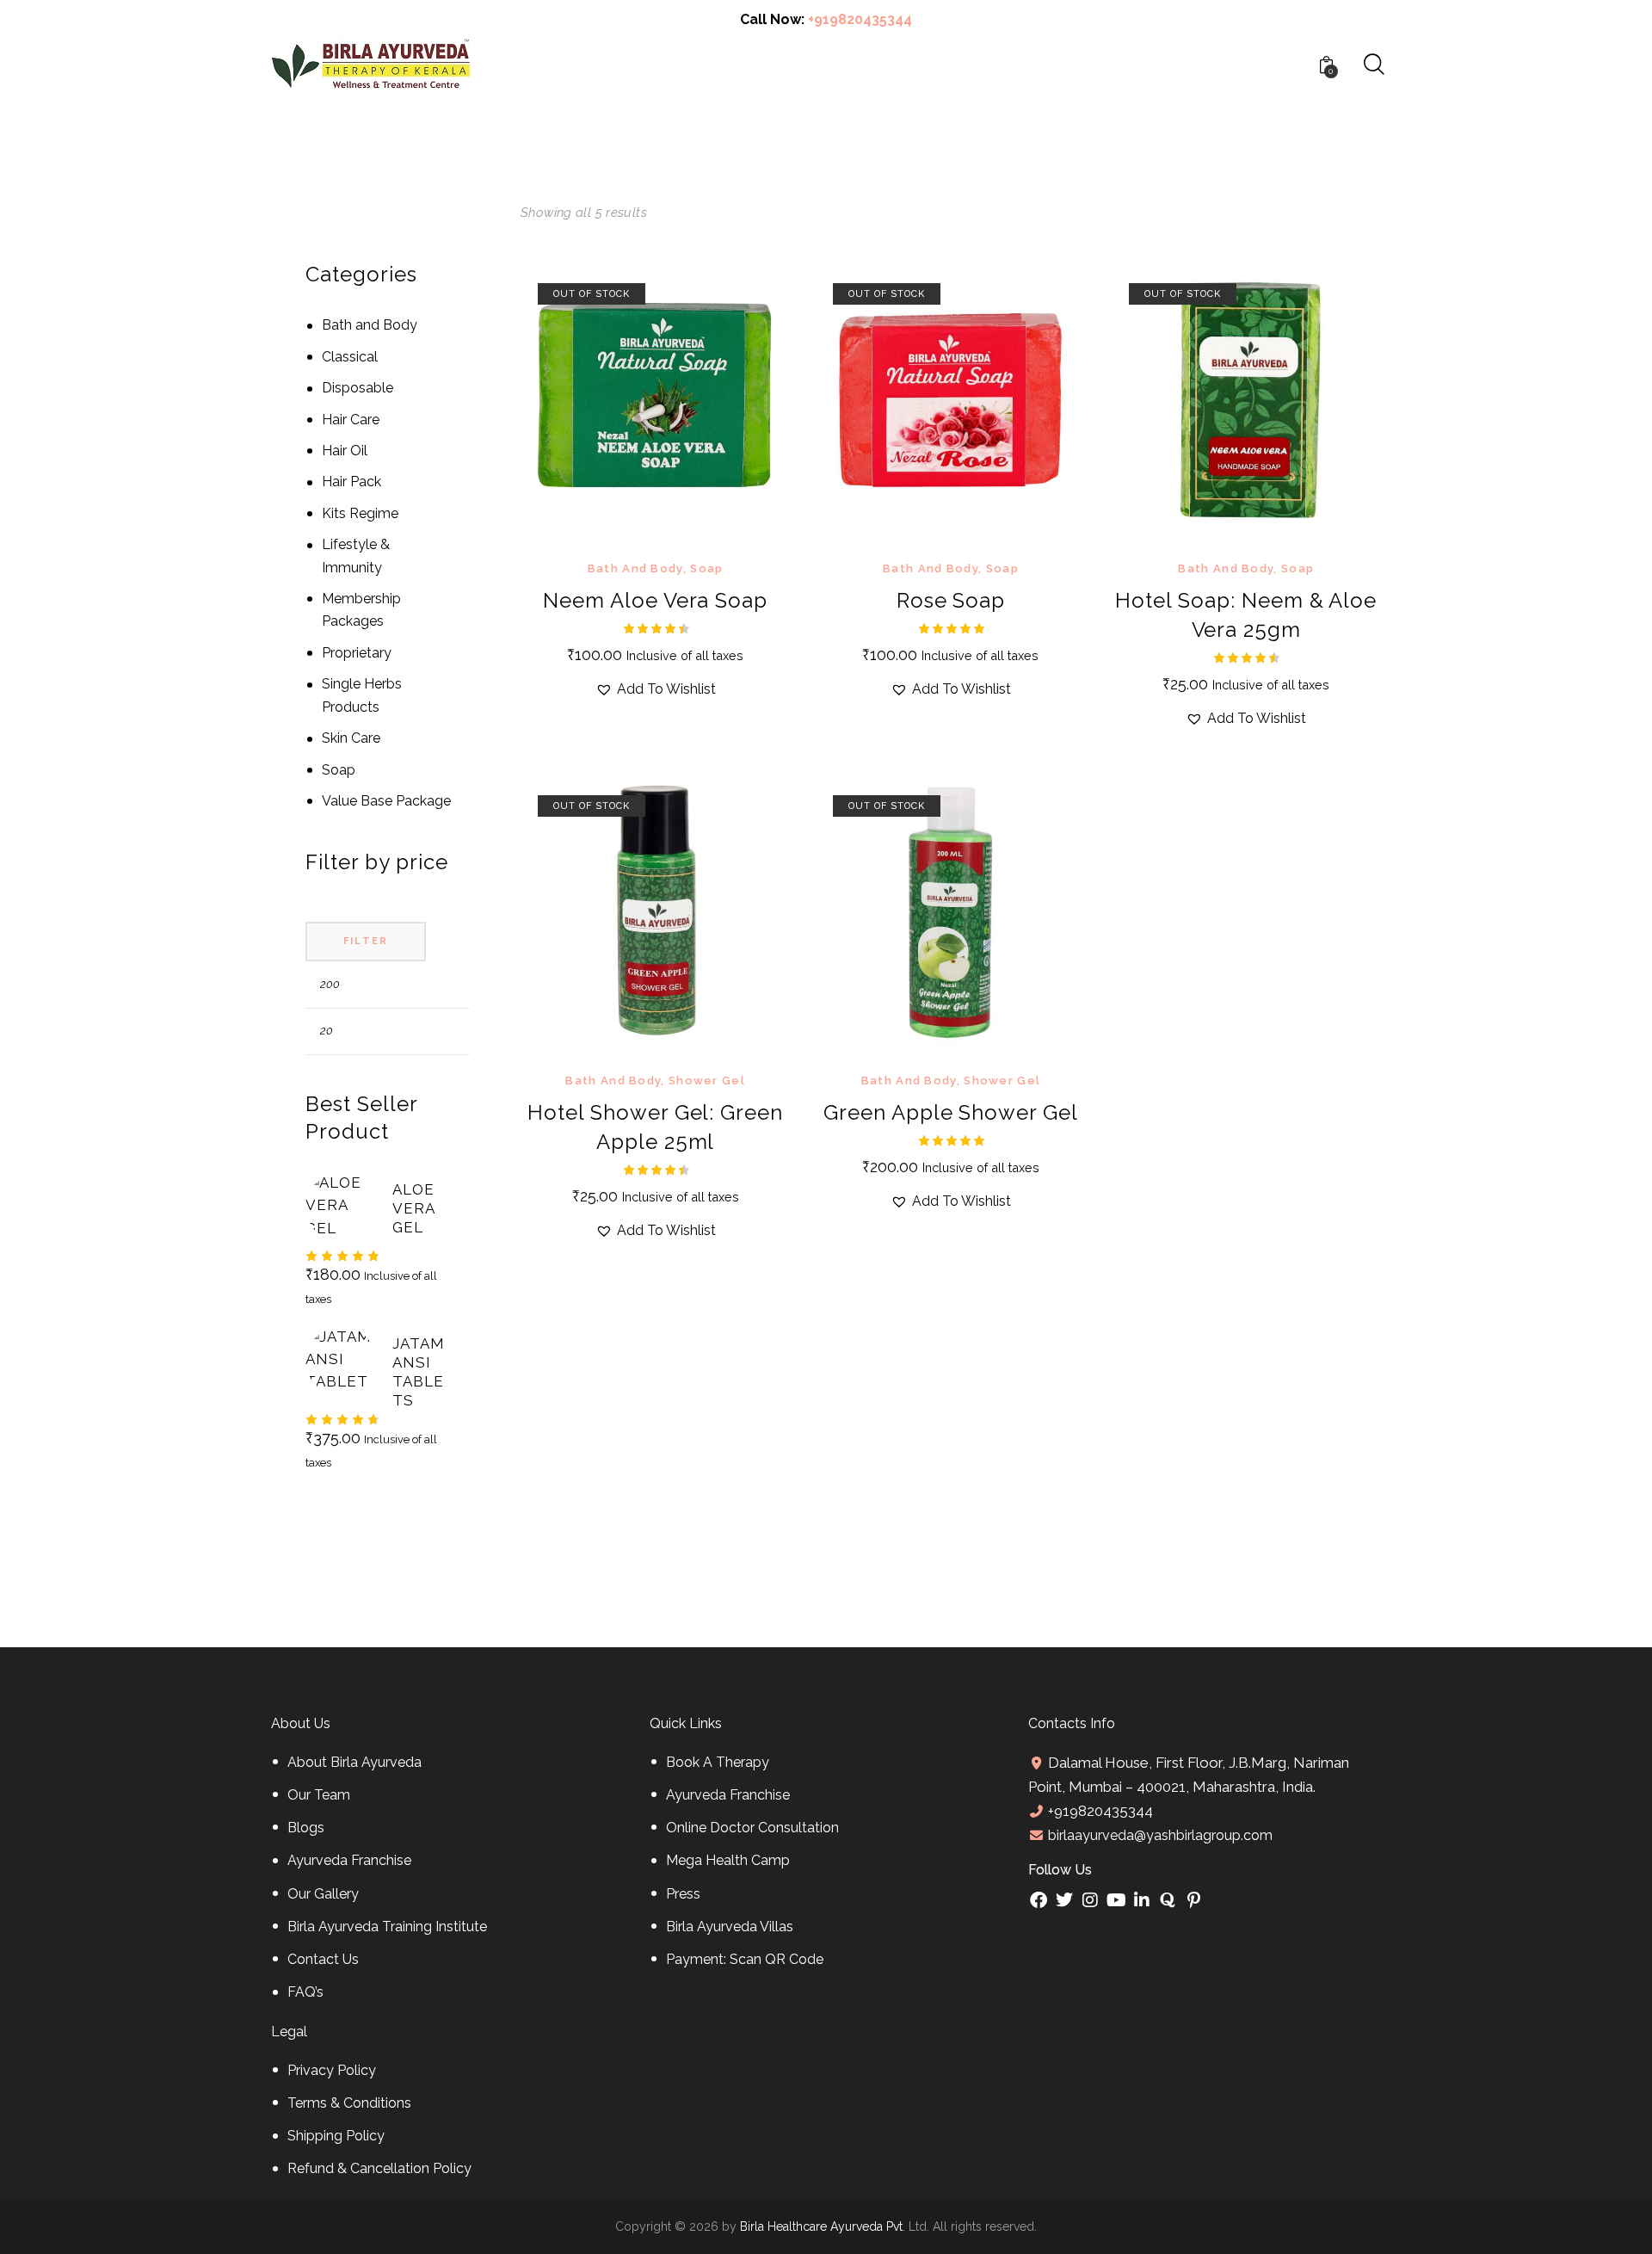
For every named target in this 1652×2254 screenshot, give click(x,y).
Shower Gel (707, 1081)
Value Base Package (386, 801)
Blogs (306, 1828)
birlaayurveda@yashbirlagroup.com (1159, 1835)
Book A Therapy (718, 1762)
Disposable (358, 388)
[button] (632, 401)
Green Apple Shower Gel (951, 1112)
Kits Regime (360, 513)
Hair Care (351, 420)
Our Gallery (323, 1894)
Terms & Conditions (349, 2103)
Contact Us (323, 1959)
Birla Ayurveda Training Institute (387, 1927)
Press (683, 1894)
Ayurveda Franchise (349, 1860)
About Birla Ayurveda (354, 1762)
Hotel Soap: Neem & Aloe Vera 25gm (1246, 615)
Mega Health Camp (728, 1860)
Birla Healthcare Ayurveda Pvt (821, 2226)
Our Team (319, 1795)
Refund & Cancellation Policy (379, 2168)
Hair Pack (351, 482)
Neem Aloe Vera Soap (655, 600)
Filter (366, 941)
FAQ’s (305, 1992)
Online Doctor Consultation (752, 1828)
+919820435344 (860, 19)
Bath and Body (635, 568)
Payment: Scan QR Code (745, 1959)
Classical (350, 357)
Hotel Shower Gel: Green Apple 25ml (655, 1127)
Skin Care (351, 738)
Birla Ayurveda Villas (730, 1927)
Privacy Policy (332, 2070)
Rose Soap (951, 600)
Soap (706, 568)
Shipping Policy (336, 2136)
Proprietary (357, 653)
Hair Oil (345, 451)
